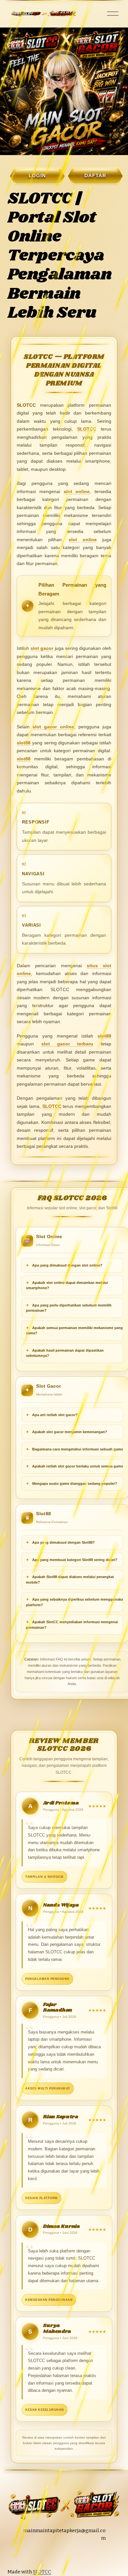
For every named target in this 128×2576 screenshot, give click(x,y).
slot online (77, 491)
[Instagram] (48, 2555)
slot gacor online (53, 727)
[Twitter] (60, 2555)
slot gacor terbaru (67, 1044)
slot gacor (42, 648)
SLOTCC (87, 429)
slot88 (24, 743)
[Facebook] (73, 2555)
